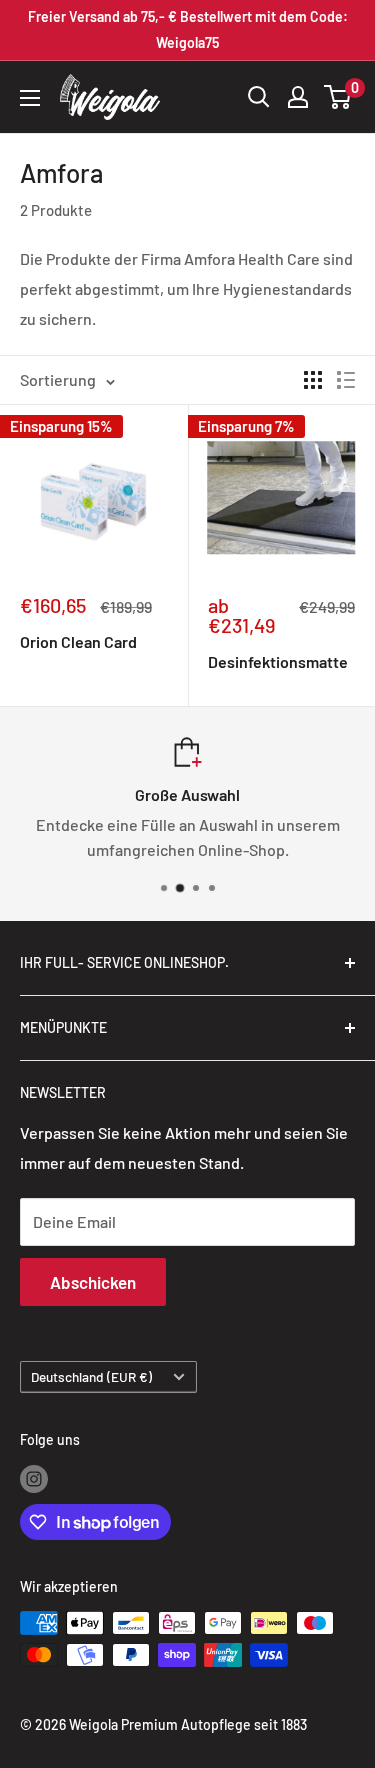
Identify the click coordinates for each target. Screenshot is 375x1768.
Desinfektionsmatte (278, 661)
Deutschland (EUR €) (91, 1376)
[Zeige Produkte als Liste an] (346, 380)
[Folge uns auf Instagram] (34, 1478)
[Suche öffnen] (259, 97)
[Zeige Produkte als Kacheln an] (313, 380)
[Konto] (298, 97)
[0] (338, 97)
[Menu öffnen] (30, 98)
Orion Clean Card (78, 641)
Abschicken (93, 1282)
